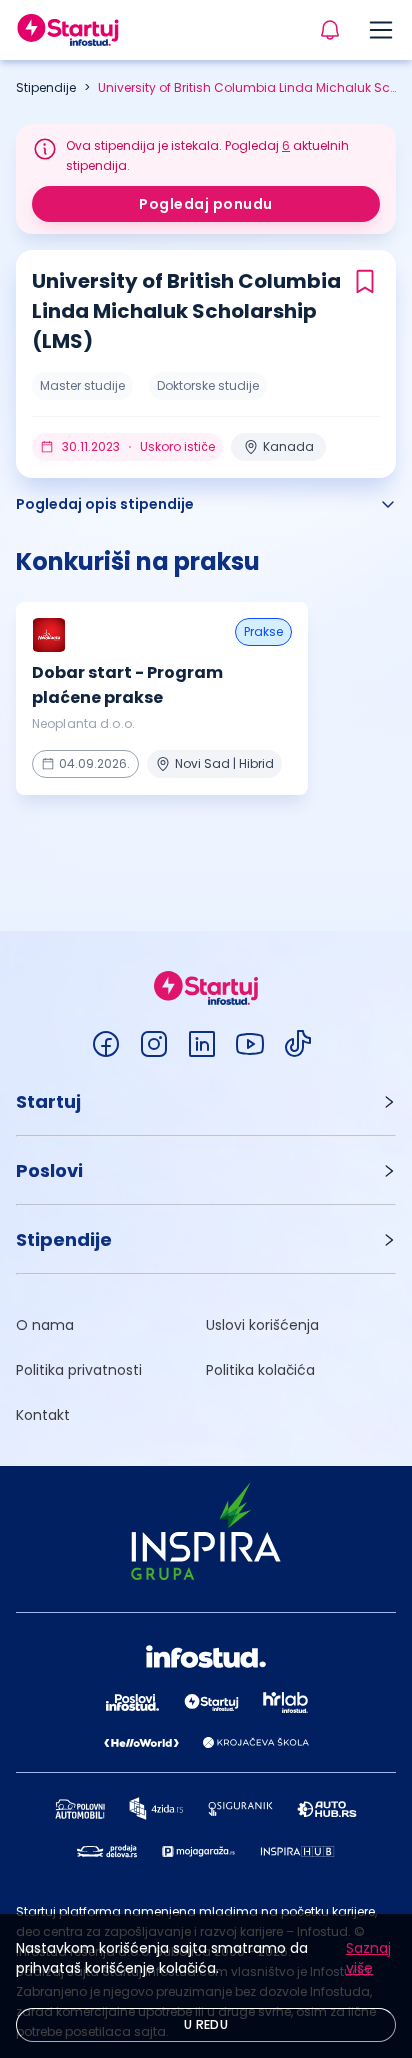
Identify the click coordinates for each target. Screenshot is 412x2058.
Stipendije (46, 87)
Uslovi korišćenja (262, 1325)
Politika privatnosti (79, 1370)
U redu (206, 2024)
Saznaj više (368, 1958)
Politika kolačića (260, 1370)
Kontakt (43, 1415)
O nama (45, 1325)
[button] (206, 1101)
